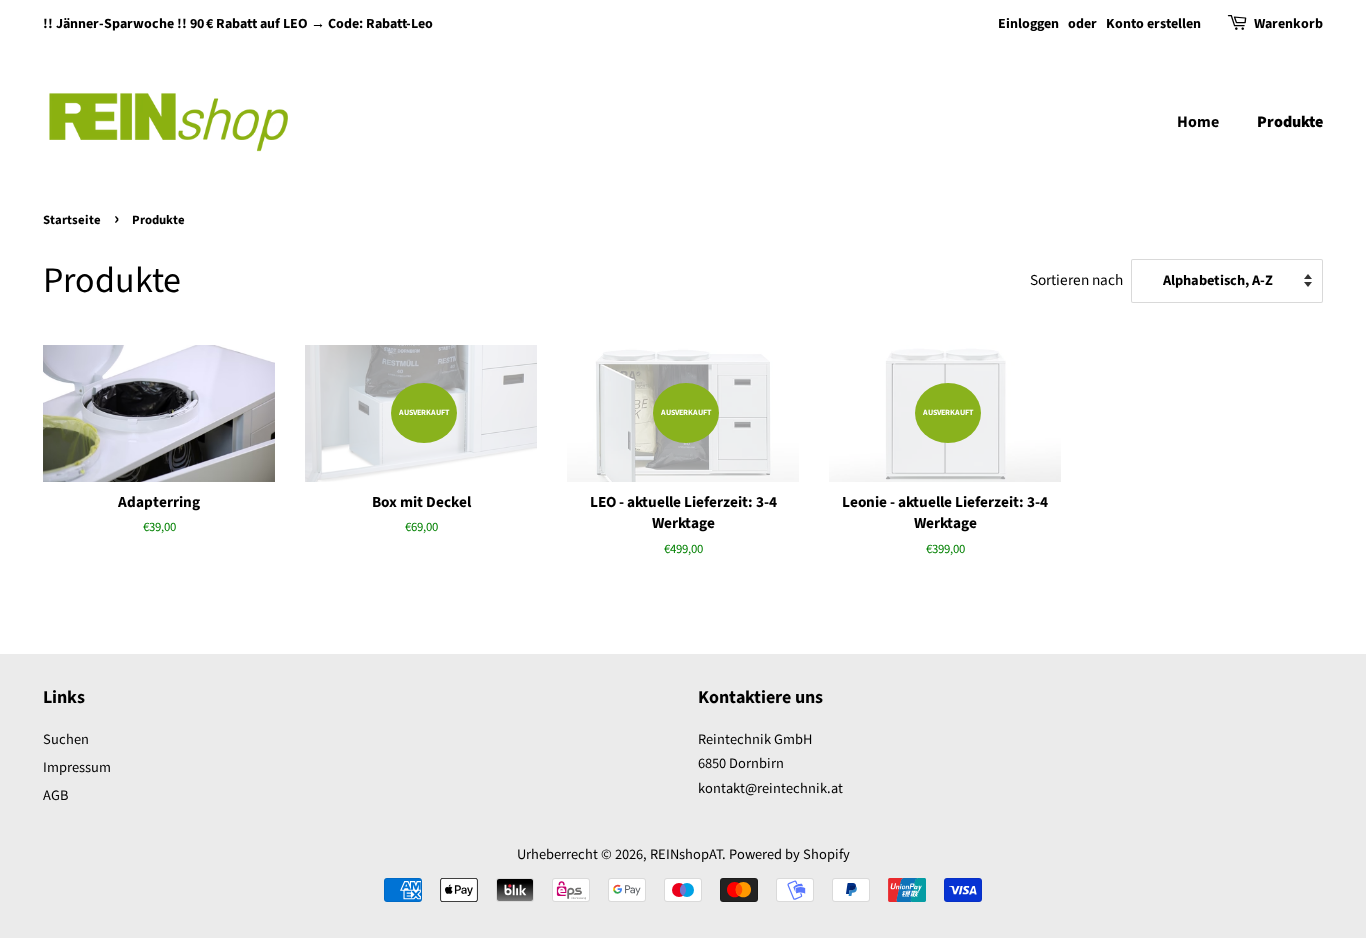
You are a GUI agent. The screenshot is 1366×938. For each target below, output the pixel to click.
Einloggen (1028, 24)
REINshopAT (686, 854)
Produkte (1290, 122)
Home (1198, 122)
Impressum (77, 767)
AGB (55, 795)
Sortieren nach (1076, 280)
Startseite (72, 220)
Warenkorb (1288, 24)
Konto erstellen (1153, 24)
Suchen (66, 739)
